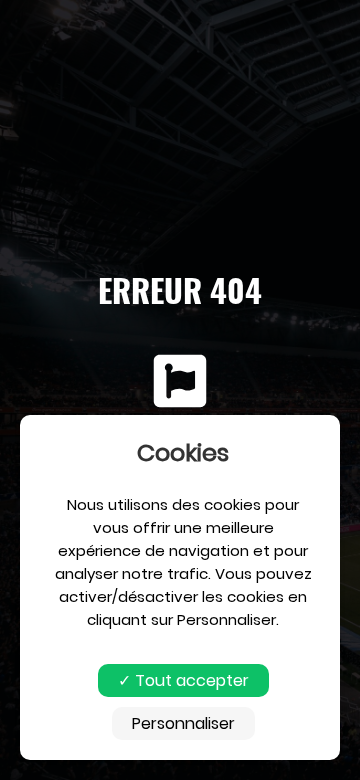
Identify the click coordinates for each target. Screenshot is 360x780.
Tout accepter (190, 680)
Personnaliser (183, 723)
